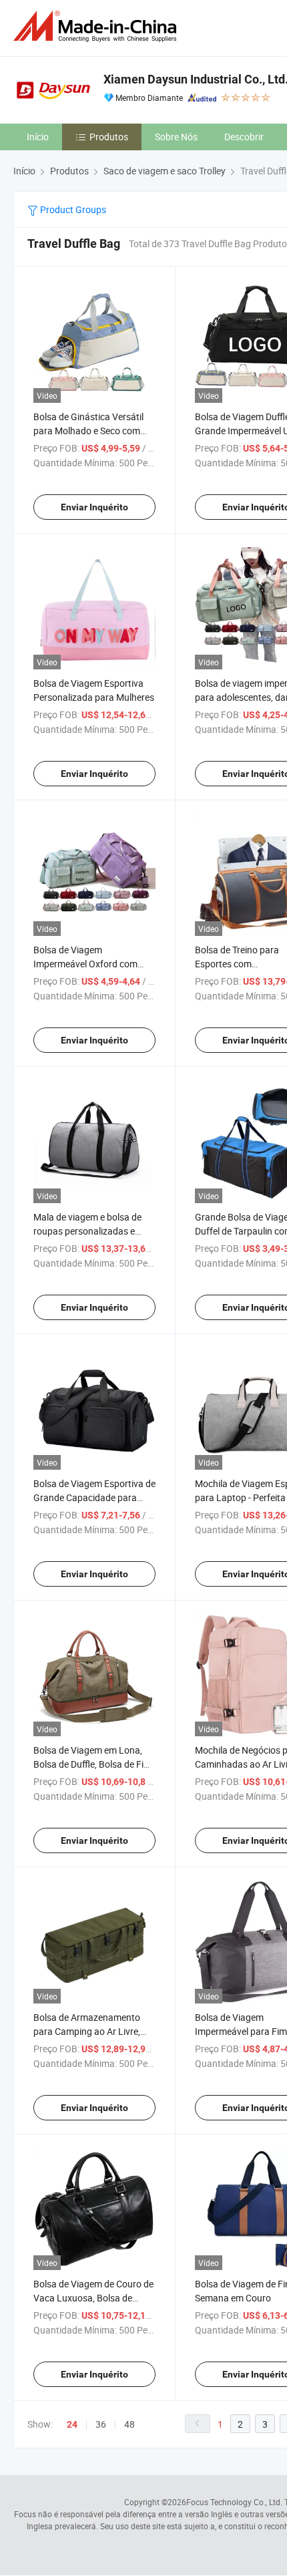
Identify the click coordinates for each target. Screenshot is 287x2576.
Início (38, 137)
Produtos (109, 137)
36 (101, 2424)
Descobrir (244, 137)
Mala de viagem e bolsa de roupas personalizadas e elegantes (87, 1231)
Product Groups (72, 209)
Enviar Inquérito (94, 507)
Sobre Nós (176, 137)
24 (72, 2424)
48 (129, 2424)
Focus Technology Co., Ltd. (234, 2502)
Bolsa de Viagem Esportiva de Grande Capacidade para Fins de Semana (94, 1497)
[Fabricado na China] (97, 26)
